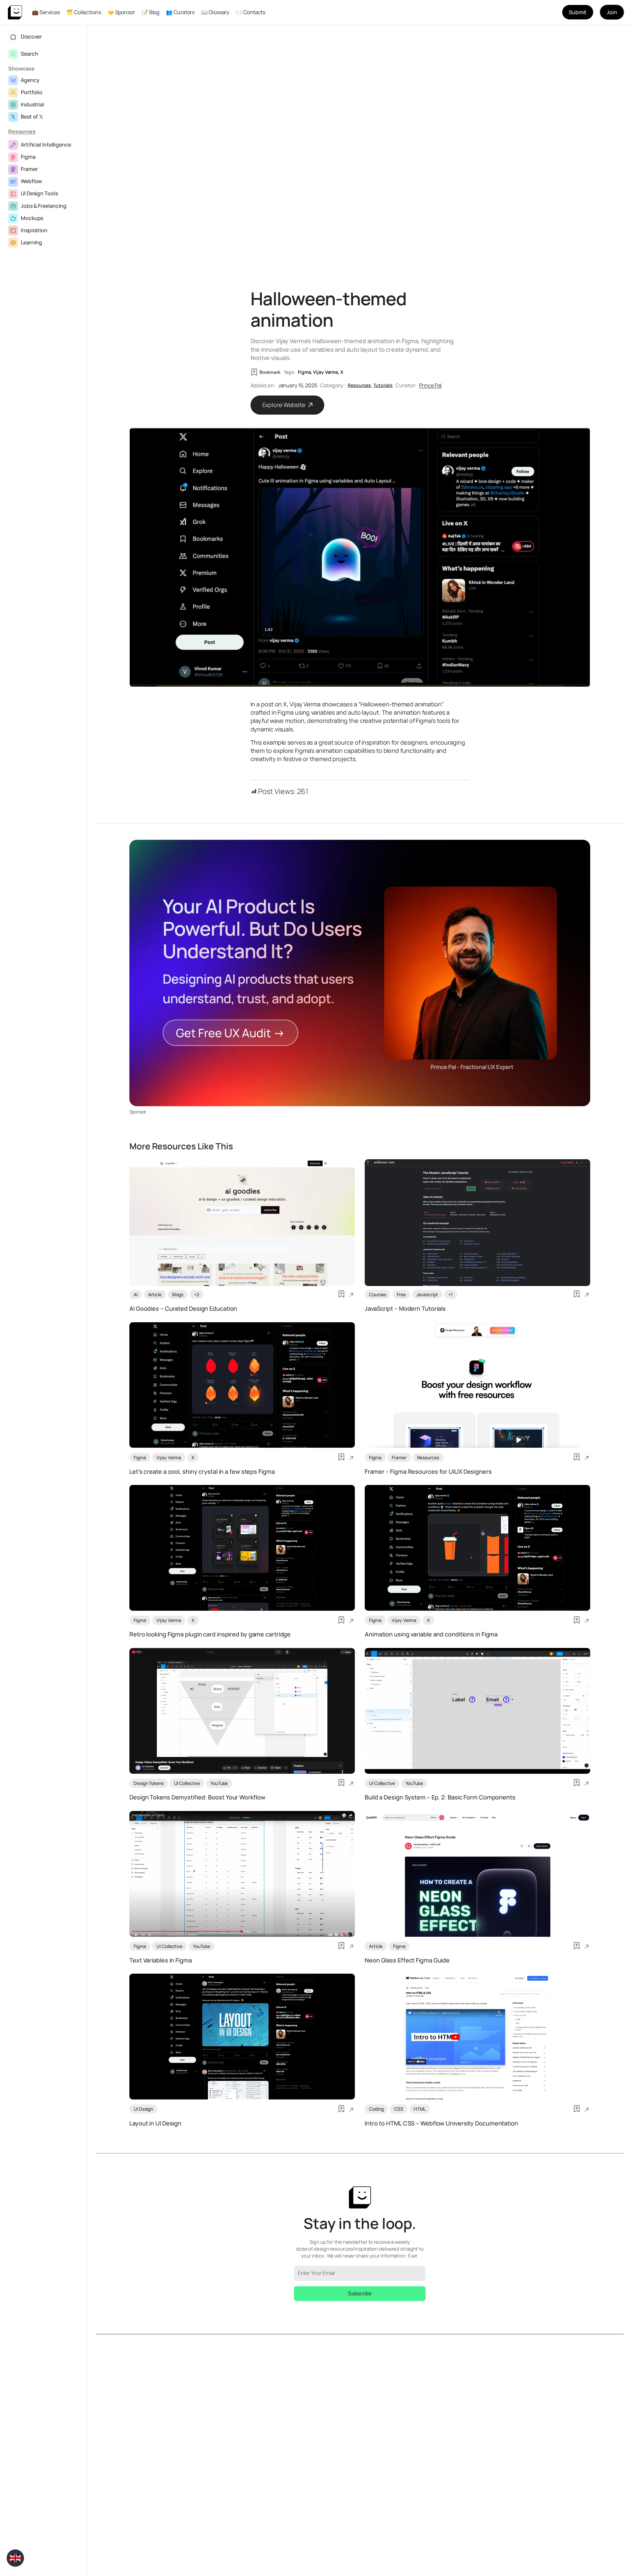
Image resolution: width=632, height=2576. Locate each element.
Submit (578, 12)
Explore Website (284, 405)
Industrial (32, 104)
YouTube (219, 1783)
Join (612, 12)
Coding (376, 2109)
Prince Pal (430, 385)
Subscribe (360, 2294)
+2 (197, 1294)
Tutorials (383, 385)
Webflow (31, 181)
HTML (420, 2109)
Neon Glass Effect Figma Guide (407, 1960)
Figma (28, 157)
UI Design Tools (39, 193)
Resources (22, 131)
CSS (399, 2109)
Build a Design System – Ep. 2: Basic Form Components (440, 1797)
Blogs (178, 1294)
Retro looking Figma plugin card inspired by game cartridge (210, 1634)
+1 (451, 1294)
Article (155, 1294)
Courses (378, 1294)
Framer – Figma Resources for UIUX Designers (428, 1472)
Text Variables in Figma (161, 1960)
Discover (31, 37)
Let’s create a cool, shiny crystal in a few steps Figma (202, 1472)
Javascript (427, 1294)
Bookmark (270, 372)
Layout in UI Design (155, 2124)
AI (136, 1294)
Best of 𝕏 (32, 117)
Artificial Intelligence (46, 145)
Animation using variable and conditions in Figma (431, 1634)
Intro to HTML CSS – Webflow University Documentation (441, 2124)
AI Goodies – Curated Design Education (183, 1309)
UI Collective (187, 1783)
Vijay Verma (326, 372)
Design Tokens (149, 1783)
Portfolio (32, 92)
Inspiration (34, 230)
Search (29, 54)
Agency (30, 80)
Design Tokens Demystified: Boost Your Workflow (197, 1797)
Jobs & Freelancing (44, 206)
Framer (29, 169)
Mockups (32, 218)
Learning (31, 242)
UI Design (143, 2109)
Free (401, 1294)
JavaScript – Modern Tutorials (405, 1309)
